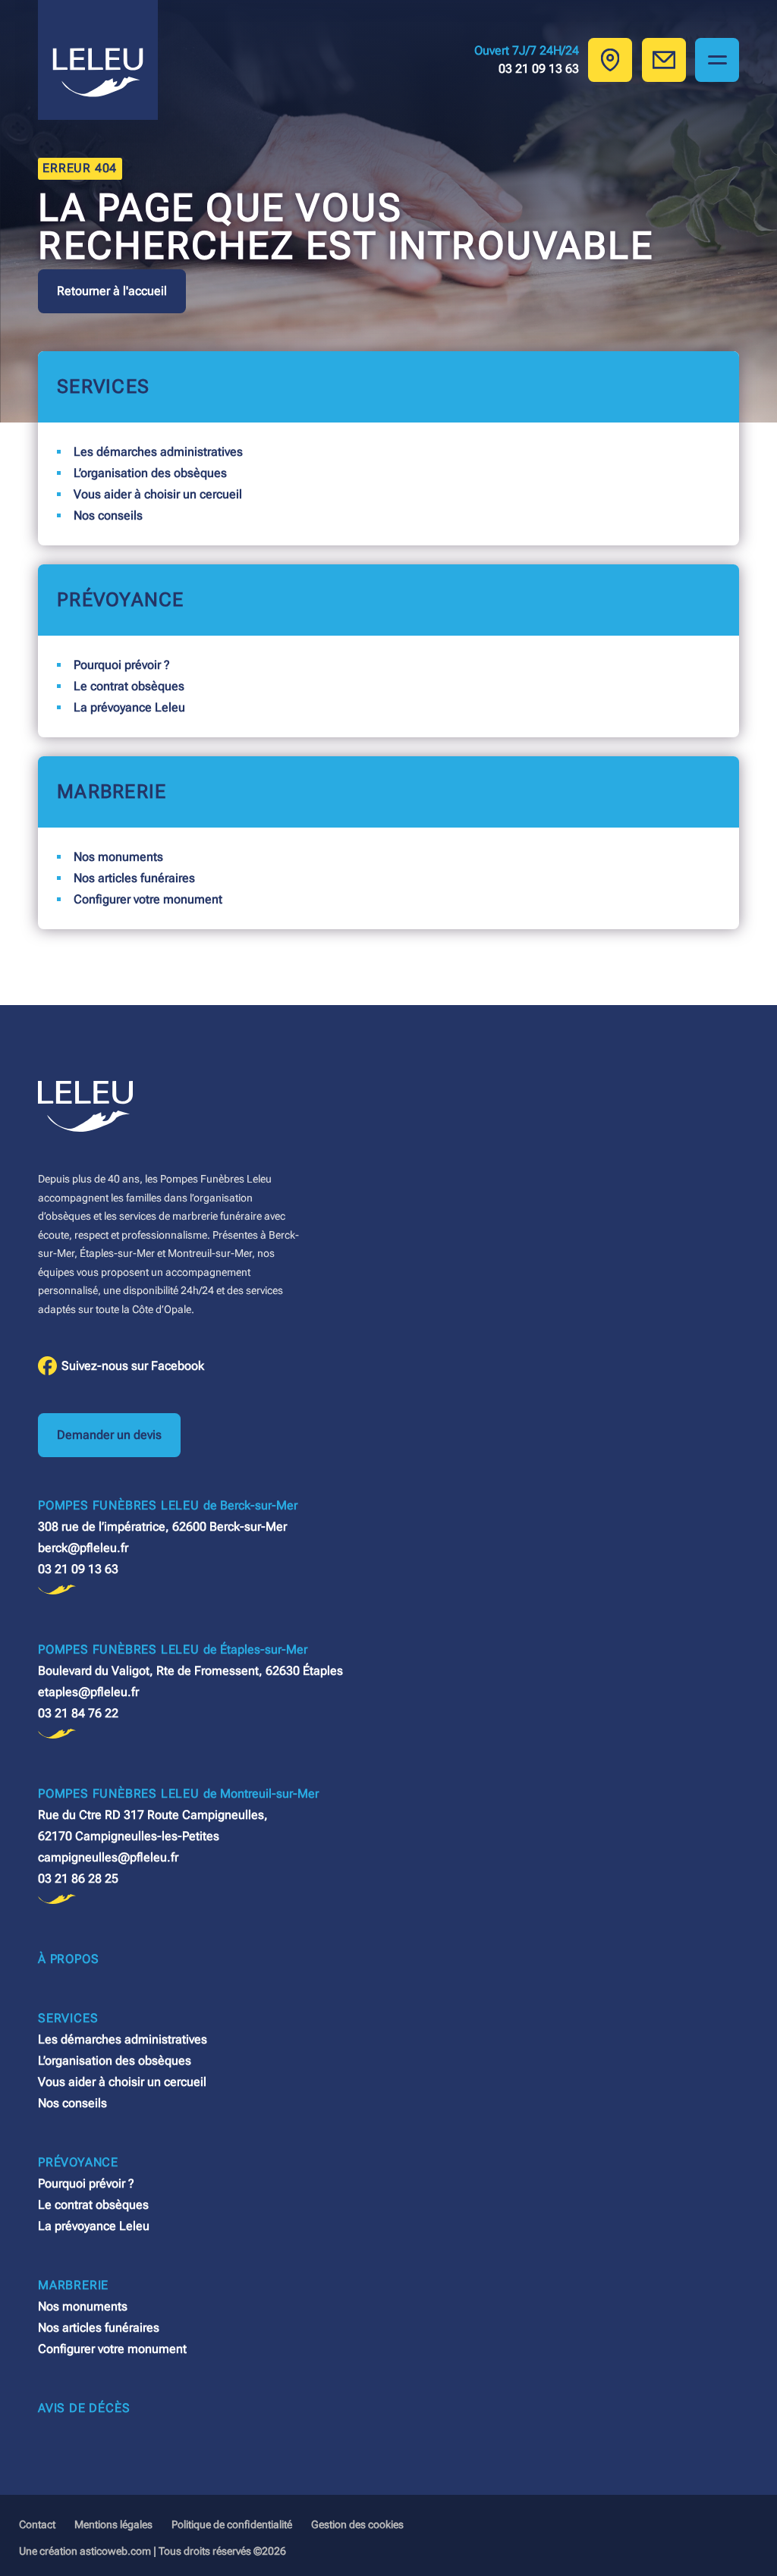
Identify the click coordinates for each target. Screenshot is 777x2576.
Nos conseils (108, 515)
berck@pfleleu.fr (83, 1548)
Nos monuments (118, 857)
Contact (37, 2524)
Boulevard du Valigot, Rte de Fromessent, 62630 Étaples (190, 1671)
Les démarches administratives (158, 452)
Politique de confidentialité (232, 2524)
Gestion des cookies (357, 2524)
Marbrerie (112, 792)
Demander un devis (109, 1435)
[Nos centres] (610, 60)
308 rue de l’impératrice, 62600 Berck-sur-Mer (162, 1527)
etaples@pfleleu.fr (88, 1692)
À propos (68, 1959)
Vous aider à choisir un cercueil (158, 494)
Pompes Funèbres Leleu (168, 1505)
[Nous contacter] (664, 60)
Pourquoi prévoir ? (122, 665)
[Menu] (717, 60)
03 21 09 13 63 (78, 1569)
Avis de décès (84, 2408)
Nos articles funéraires (134, 878)
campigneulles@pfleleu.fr (108, 1857)
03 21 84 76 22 (78, 1713)
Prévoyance (121, 600)
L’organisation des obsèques (150, 473)
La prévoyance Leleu (129, 707)
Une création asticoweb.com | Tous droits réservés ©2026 (153, 2551)
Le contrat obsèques (129, 686)
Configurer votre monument (148, 899)
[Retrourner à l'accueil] (98, 60)
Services (103, 386)
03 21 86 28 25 (78, 1879)
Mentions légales (113, 2524)
